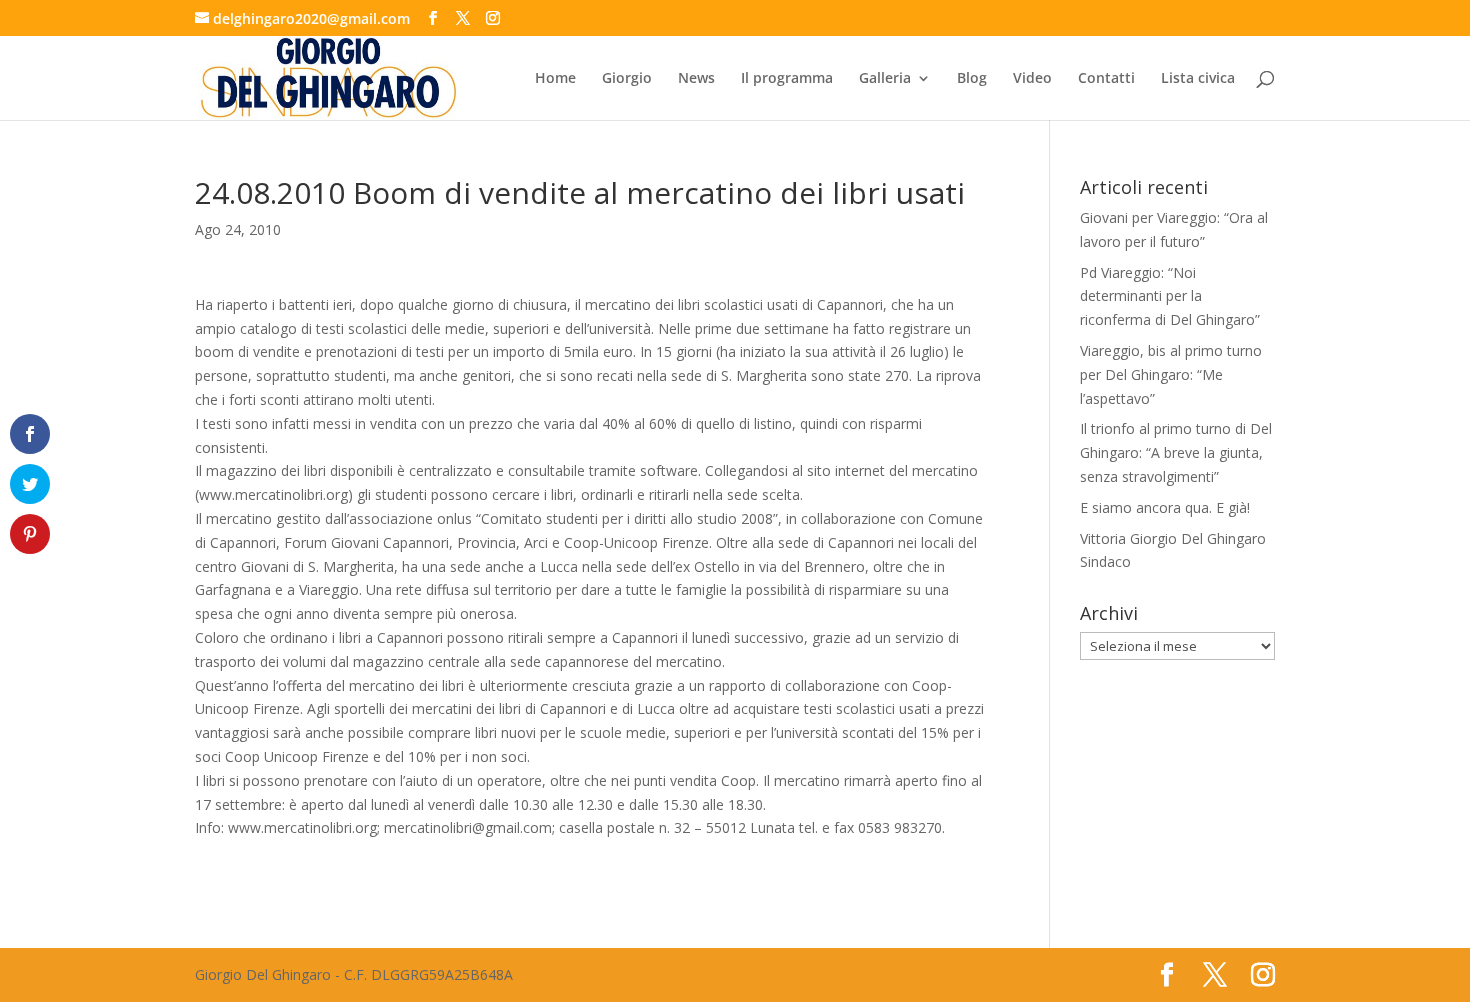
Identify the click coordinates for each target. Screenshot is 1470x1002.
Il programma (787, 79)
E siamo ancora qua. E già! (1165, 507)
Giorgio (627, 79)
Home (555, 79)
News (696, 79)
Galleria (885, 79)
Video (1032, 79)
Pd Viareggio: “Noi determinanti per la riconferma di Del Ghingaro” (1170, 296)
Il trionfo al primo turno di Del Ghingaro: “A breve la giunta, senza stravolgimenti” (1176, 452)
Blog (972, 79)
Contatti (1106, 79)
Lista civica (1198, 79)
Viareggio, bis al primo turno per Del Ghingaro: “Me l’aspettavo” (1171, 374)
